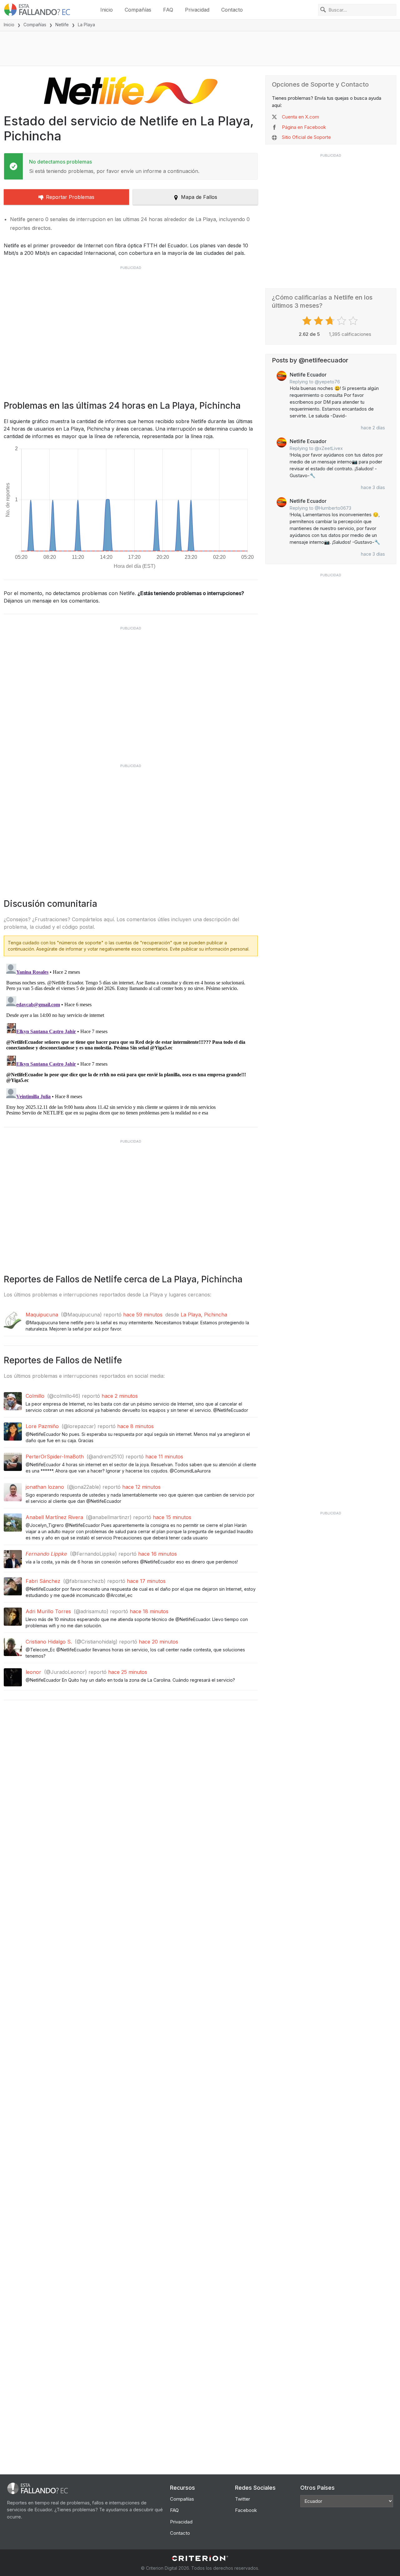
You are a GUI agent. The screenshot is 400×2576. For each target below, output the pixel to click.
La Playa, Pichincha (204, 1315)
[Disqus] (131, 1039)
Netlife (62, 25)
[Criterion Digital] (200, 2558)
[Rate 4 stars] (342, 321)
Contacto (232, 10)
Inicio (107, 10)
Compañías (138, 10)
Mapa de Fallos (199, 197)
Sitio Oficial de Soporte (306, 137)
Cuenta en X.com (300, 117)
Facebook (246, 2510)
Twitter (242, 2499)
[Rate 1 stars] (308, 321)
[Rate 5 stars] (354, 321)
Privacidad (197, 10)
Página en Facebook (304, 127)
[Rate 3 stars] (331, 321)
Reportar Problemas (70, 197)
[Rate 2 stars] (319, 321)
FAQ (168, 10)
